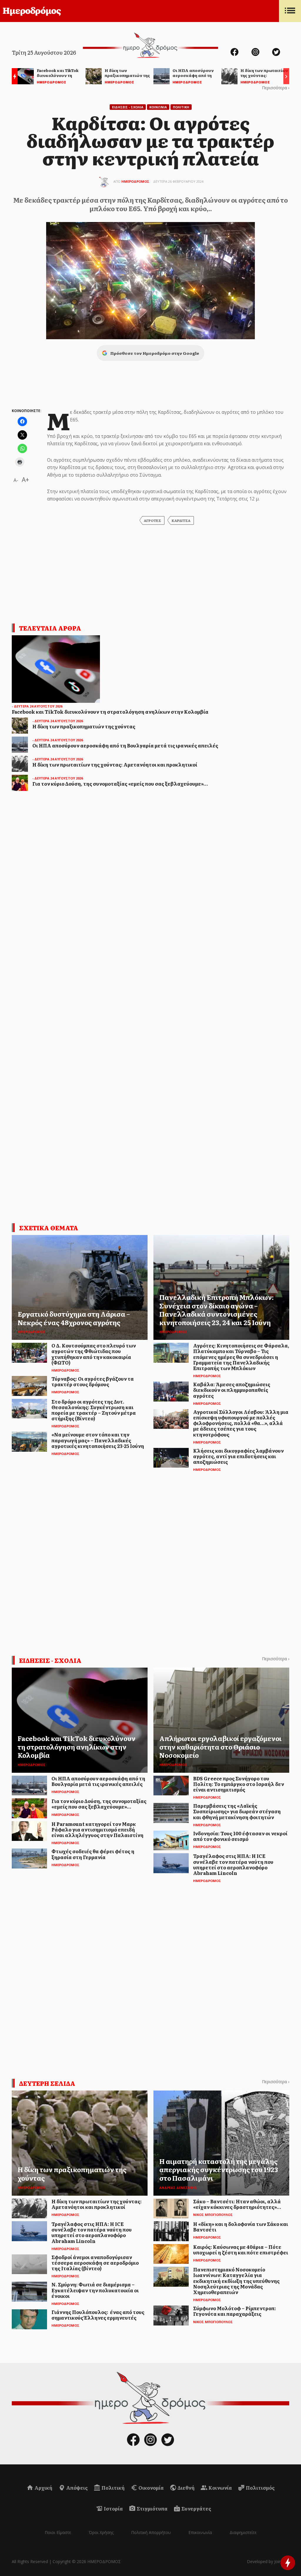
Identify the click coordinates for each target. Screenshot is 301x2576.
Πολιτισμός (260, 2488)
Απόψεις (76, 2488)
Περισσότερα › (276, 88)
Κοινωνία (220, 2488)
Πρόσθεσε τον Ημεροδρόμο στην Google (155, 353)
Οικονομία (151, 2488)
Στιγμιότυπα (152, 2508)
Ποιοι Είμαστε (58, 2532)
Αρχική (43, 2488)
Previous (13, 77)
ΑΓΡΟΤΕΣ (152, 520)
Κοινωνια (158, 107)
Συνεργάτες (196, 2508)
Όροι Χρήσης (101, 2532)
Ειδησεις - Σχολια (128, 107)
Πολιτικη (181, 107)
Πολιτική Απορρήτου (151, 2532)
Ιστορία (113, 2508)
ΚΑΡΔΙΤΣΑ (181, 520)
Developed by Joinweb (268, 2561)
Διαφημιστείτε (243, 2532)
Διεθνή (186, 2488)
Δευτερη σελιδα (47, 2083)
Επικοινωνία (200, 2532)
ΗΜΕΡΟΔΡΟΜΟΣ (135, 181)
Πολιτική (113, 2488)
